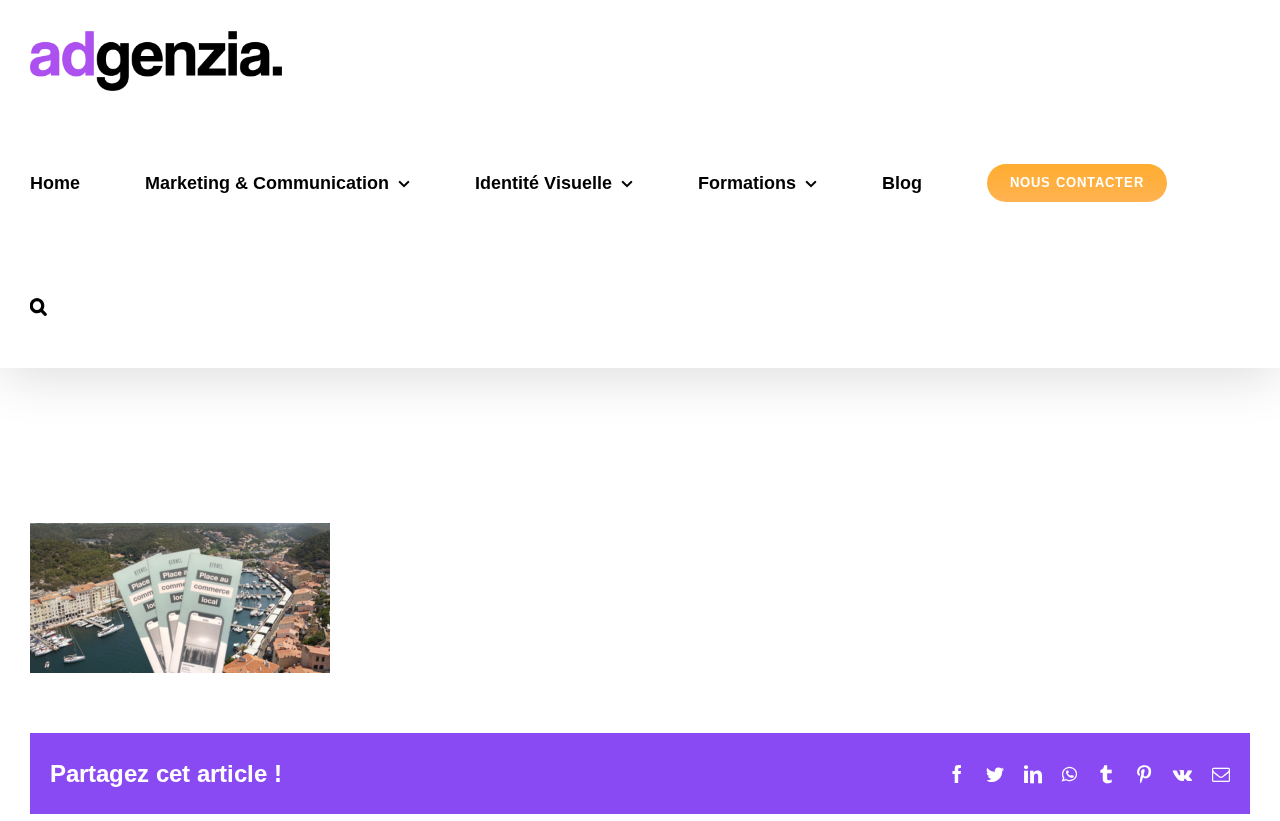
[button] (38, 306)
